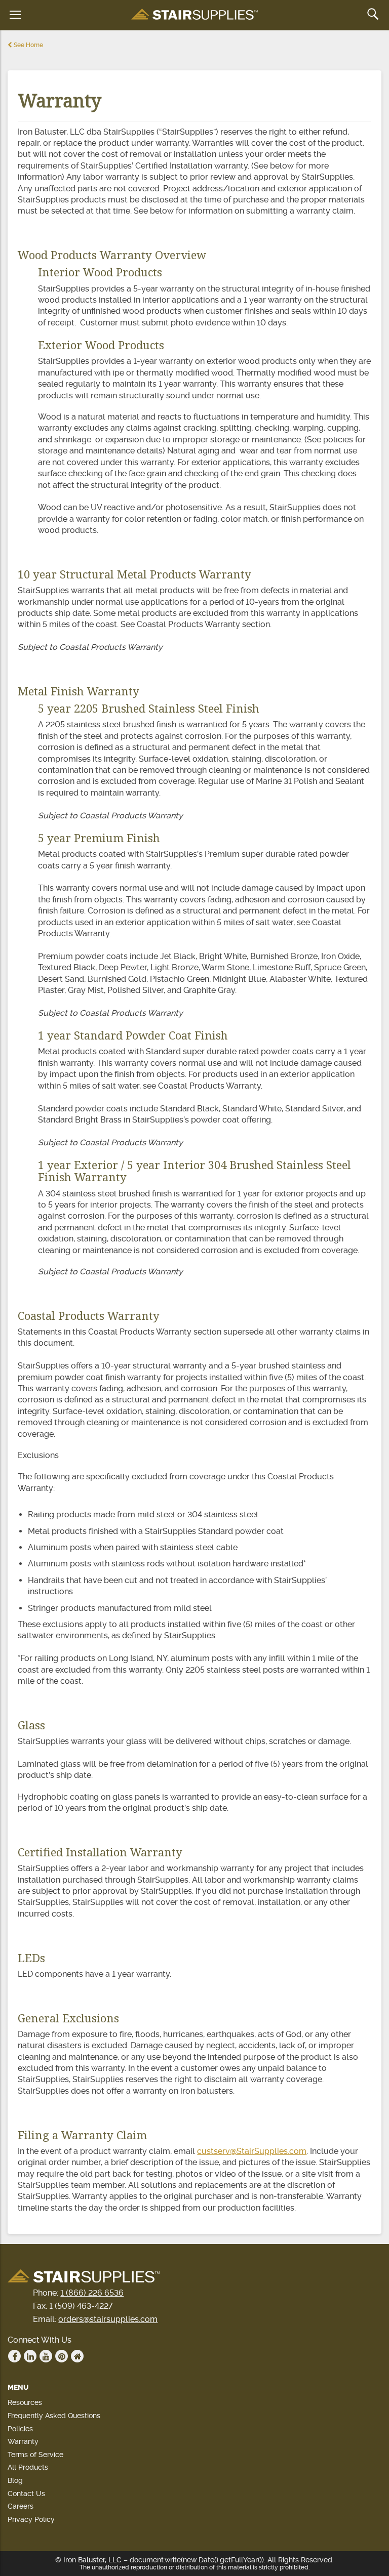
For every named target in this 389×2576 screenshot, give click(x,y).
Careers (21, 2506)
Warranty (23, 2441)
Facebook (14, 2356)
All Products (28, 2467)
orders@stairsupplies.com (108, 2319)
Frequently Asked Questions (54, 2416)
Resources (25, 2402)
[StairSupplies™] (194, 15)
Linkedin (30, 2356)
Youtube (46, 2356)
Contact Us (26, 2494)
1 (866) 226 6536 (92, 2293)
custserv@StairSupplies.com (252, 2151)
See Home (28, 45)
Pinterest (62, 2356)
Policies (20, 2429)
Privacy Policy (31, 2519)
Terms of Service (35, 2455)
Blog (15, 2480)
